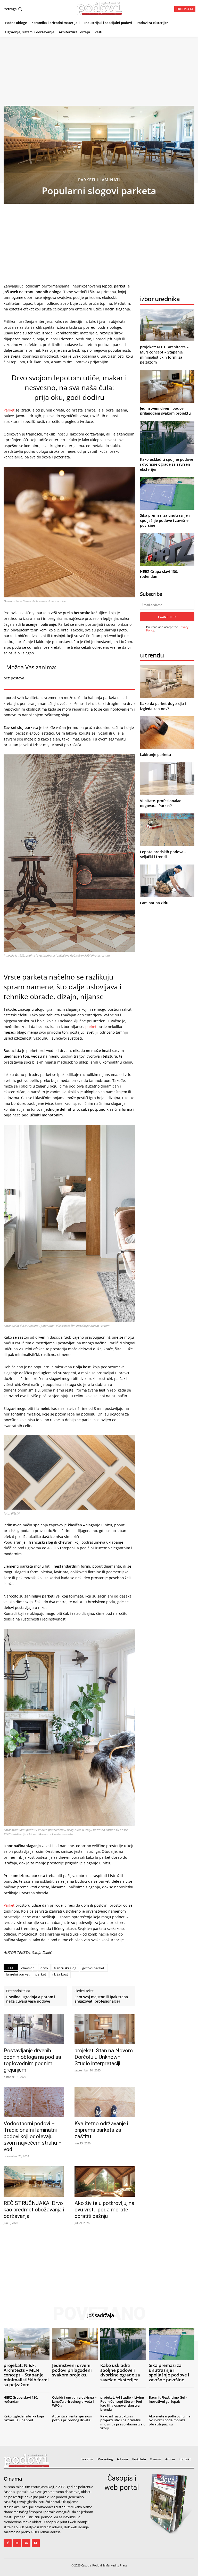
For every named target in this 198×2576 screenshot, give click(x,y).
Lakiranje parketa (155, 755)
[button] (13, 9)
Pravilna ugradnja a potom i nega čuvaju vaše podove (31, 1999)
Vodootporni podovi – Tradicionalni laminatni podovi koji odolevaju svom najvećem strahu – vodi (33, 2136)
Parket (9, 410)
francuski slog (65, 1968)
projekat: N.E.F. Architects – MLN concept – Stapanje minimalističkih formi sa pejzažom (164, 355)
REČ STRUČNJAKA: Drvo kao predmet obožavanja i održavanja (34, 2210)
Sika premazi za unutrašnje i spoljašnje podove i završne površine (165, 520)
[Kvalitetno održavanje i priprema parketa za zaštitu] (105, 2102)
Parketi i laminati (99, 180)
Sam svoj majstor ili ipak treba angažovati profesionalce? (101, 1999)
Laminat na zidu (154, 903)
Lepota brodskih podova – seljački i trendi (163, 854)
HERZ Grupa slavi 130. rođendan (21, 2399)
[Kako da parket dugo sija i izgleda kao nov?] (167, 682)
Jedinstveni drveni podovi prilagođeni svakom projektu (165, 411)
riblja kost (60, 1974)
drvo (44, 1968)
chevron (28, 1968)
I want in (165, 617)
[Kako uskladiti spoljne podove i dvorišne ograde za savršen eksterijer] (167, 437)
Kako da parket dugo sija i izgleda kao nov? (163, 706)
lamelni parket (18, 1974)
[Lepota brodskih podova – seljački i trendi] (167, 830)
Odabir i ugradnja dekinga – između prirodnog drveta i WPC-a (74, 2401)
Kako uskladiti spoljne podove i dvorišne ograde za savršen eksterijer (167, 464)
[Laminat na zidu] (167, 881)
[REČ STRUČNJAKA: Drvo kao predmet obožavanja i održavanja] (34, 2181)
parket (91, 1027)
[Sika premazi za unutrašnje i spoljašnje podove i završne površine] (167, 493)
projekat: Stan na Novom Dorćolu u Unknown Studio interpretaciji (104, 2057)
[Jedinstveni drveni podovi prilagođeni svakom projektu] (167, 386)
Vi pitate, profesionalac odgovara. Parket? (160, 803)
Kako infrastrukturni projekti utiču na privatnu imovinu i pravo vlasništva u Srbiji (123, 2422)
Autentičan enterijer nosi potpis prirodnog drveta (72, 2418)
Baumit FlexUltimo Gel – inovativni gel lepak (168, 2399)
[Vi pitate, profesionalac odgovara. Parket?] (167, 779)
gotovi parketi (94, 1968)
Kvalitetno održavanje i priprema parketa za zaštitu (101, 2130)
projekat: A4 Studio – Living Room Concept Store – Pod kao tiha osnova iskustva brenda (122, 2403)
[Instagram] (17, 2543)
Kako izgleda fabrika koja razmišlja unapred (24, 2418)
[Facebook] (8, 2543)
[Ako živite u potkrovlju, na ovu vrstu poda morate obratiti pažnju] (105, 2181)
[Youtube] (36, 2543)
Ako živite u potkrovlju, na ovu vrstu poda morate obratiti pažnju (104, 2210)
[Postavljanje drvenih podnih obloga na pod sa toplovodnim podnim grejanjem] (34, 2029)
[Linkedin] (26, 2543)
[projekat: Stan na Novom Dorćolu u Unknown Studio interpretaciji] (105, 2029)
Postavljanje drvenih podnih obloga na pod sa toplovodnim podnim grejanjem (32, 2060)
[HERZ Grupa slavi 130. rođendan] (167, 550)
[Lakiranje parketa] (167, 733)
